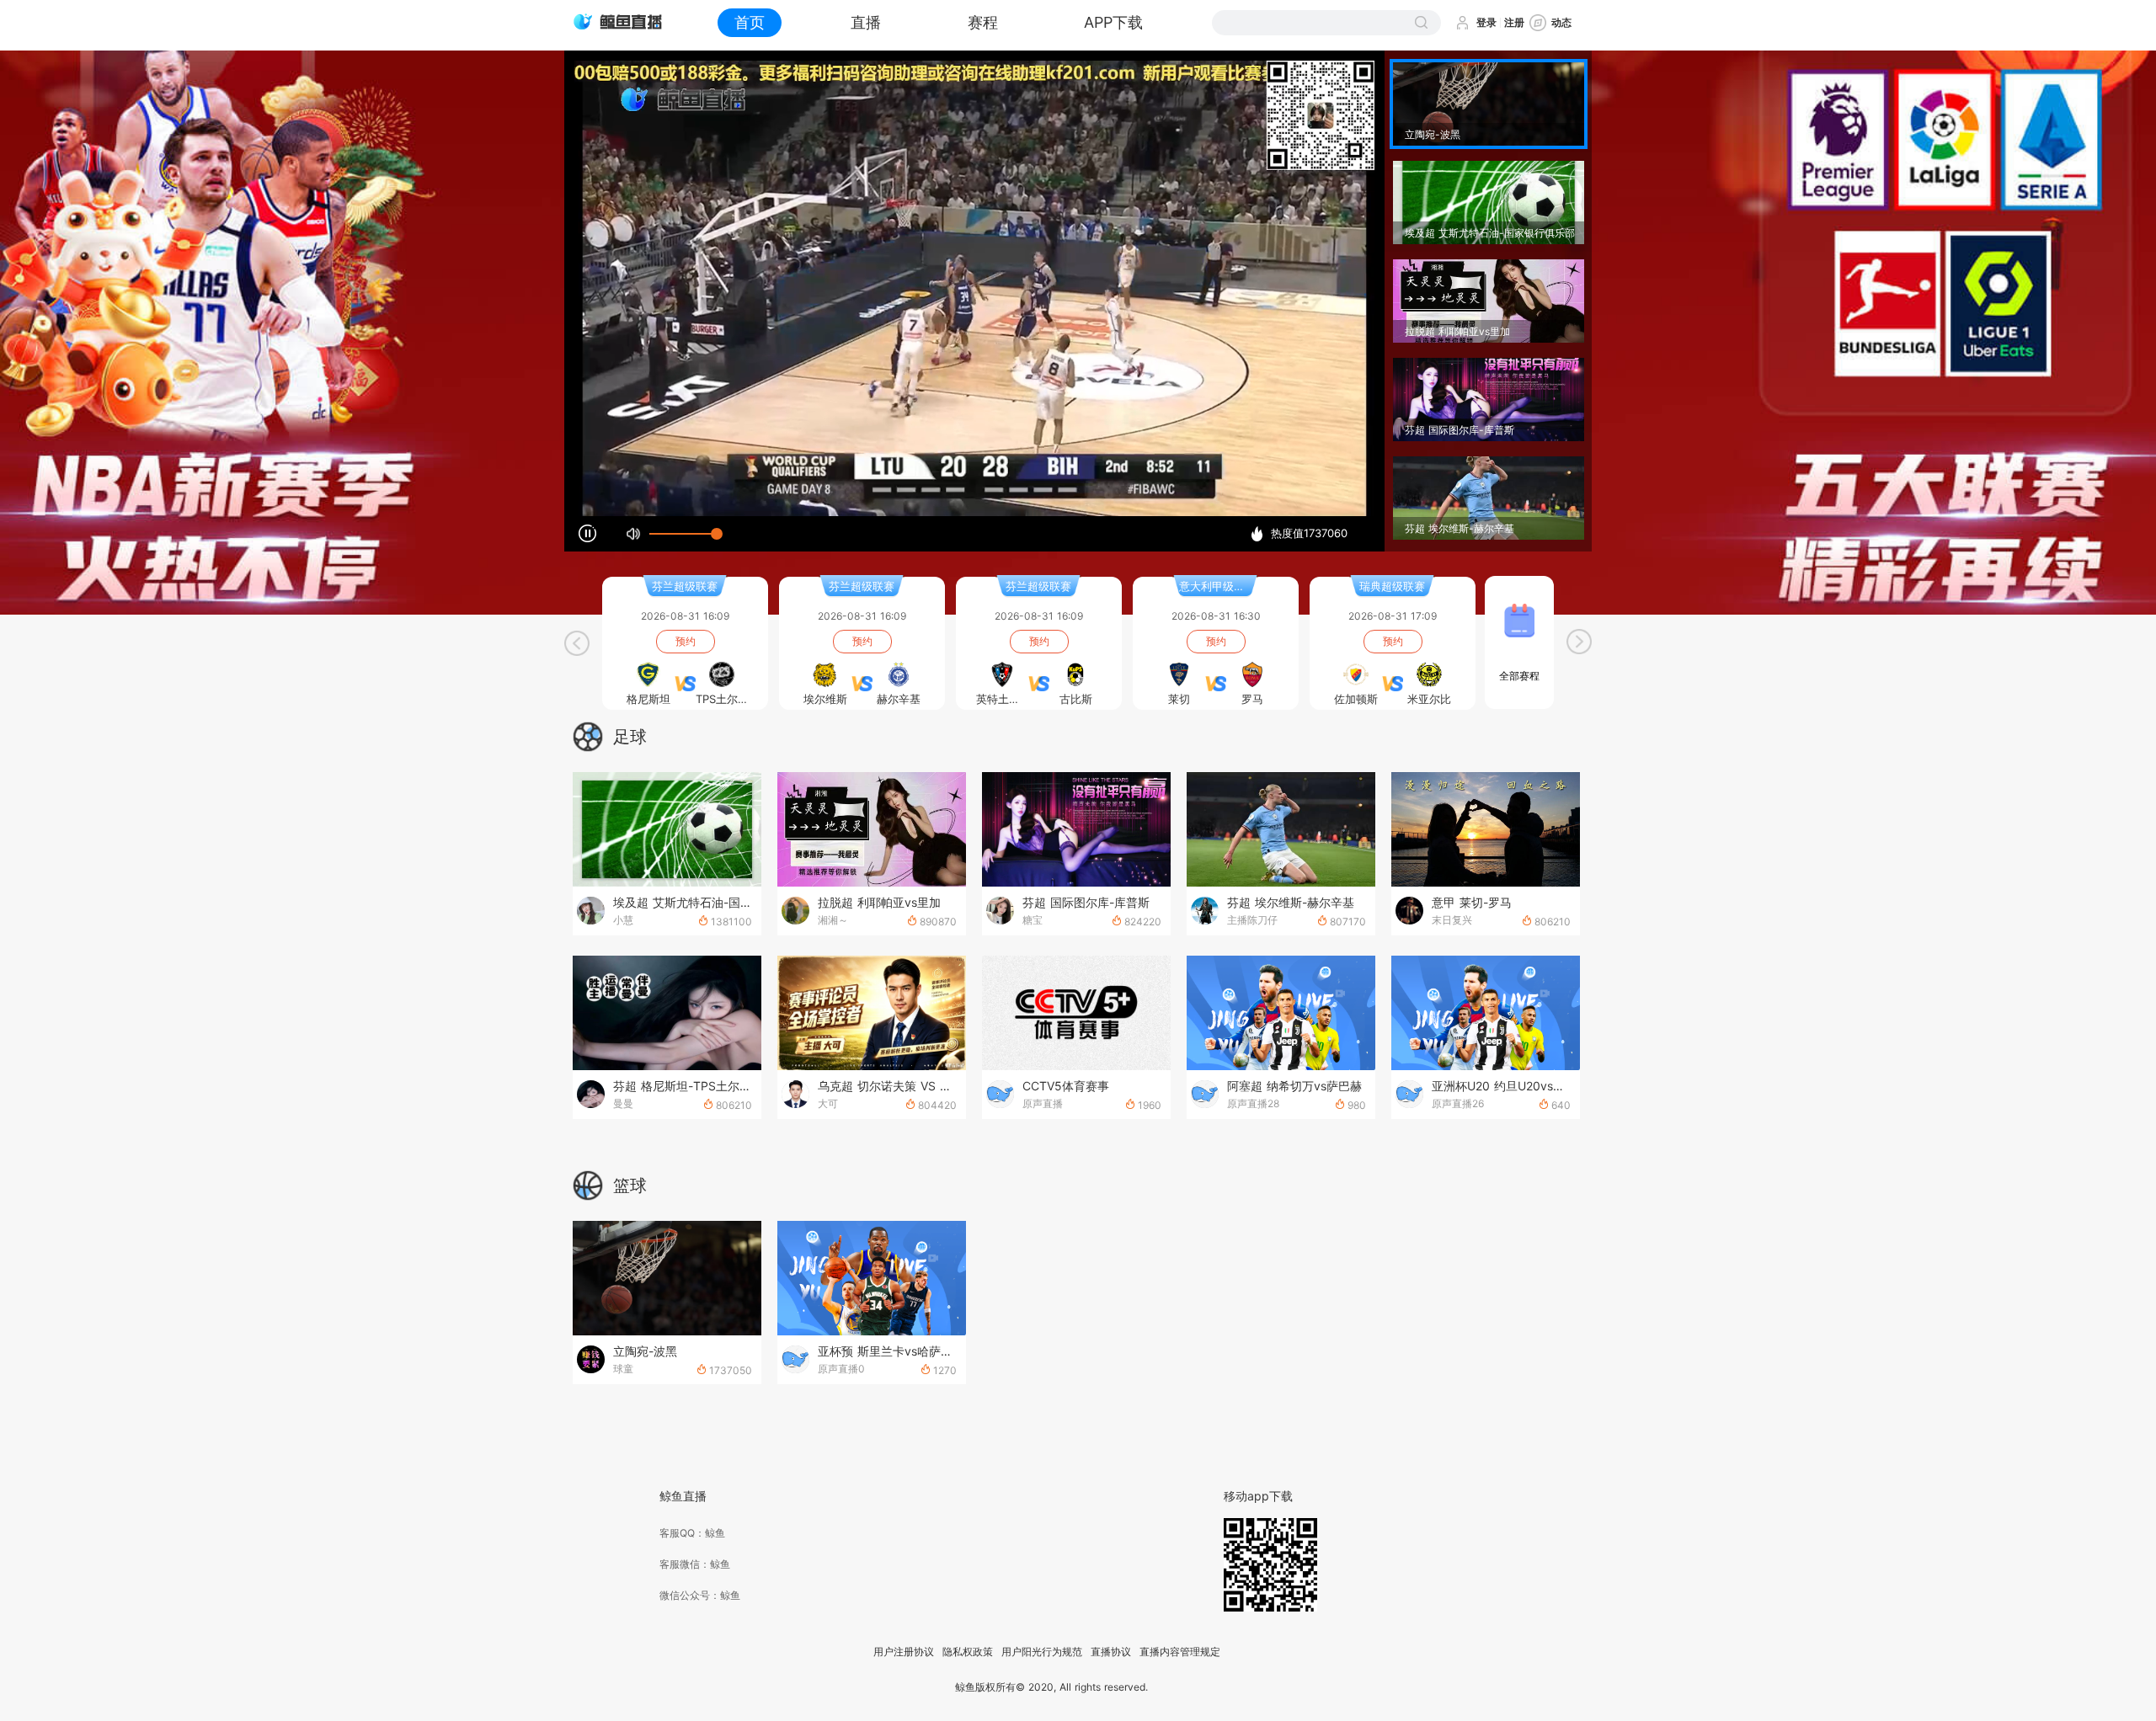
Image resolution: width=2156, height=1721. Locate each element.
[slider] (683, 534)
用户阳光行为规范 (1042, 1652)
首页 (750, 22)
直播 (866, 22)
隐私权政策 (968, 1652)
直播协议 (1111, 1652)
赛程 (983, 22)
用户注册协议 (904, 1652)
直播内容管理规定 (1180, 1652)
